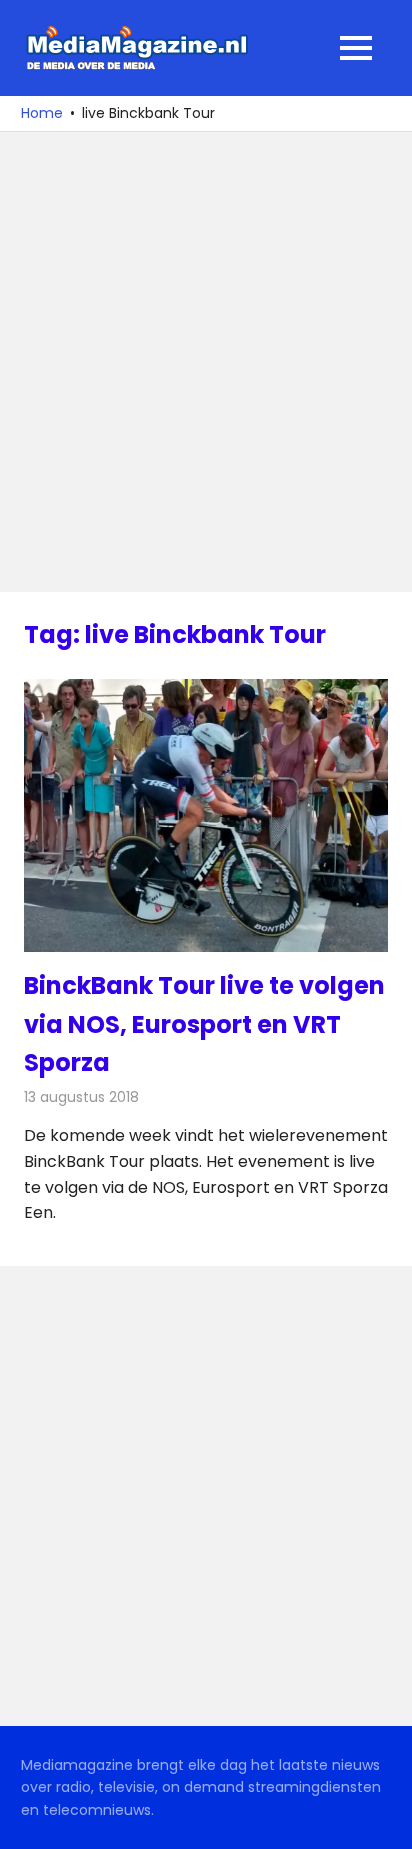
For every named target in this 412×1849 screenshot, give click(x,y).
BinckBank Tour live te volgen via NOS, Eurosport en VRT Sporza (204, 1024)
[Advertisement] (206, 362)
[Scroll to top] (382, 1819)
